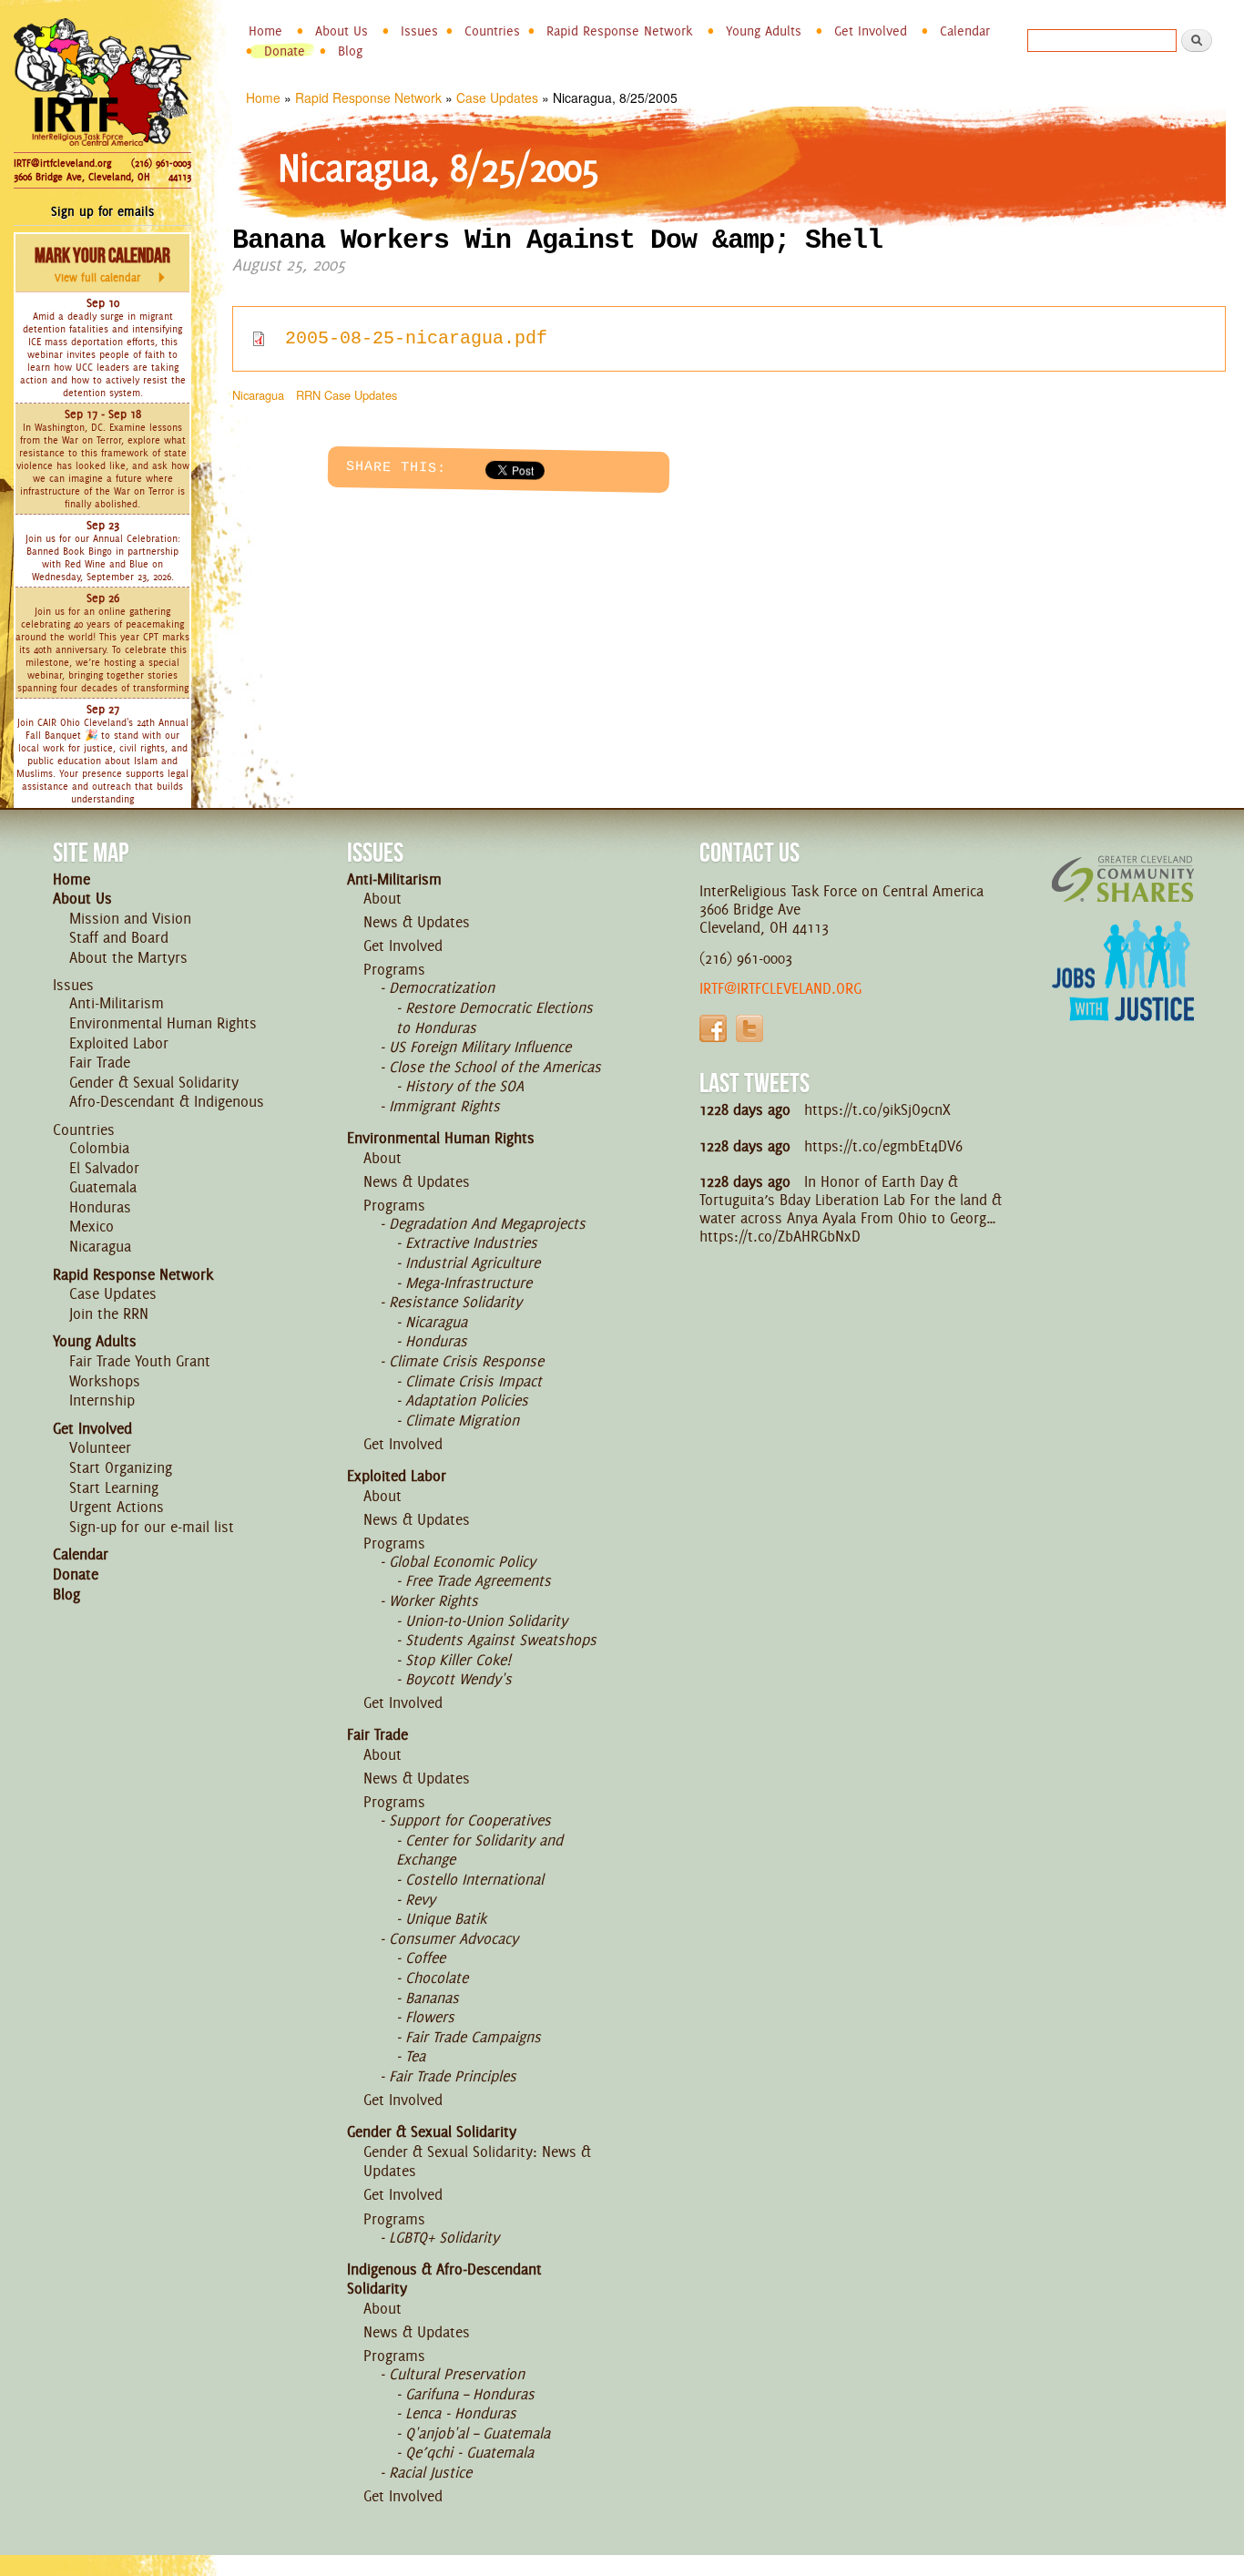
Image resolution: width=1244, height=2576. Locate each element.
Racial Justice (430, 2472)
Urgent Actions (117, 1507)
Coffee (425, 1958)
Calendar (965, 31)
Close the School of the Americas (495, 1067)
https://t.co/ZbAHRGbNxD (780, 1236)
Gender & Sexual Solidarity (154, 1082)
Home (265, 31)
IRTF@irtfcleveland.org (62, 163)
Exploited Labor (119, 1043)
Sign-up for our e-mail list (152, 1527)
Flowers (430, 2017)
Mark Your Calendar (102, 264)
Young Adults (764, 31)
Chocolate (437, 1978)
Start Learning (114, 1487)
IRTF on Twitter (749, 1028)
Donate (285, 51)
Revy (420, 1899)
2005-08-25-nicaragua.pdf (416, 338)
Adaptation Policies (467, 1400)
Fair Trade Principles (453, 2076)
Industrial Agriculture (473, 1262)
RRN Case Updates (347, 395)
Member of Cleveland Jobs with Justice (1123, 993)
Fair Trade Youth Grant (140, 1361)
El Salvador (104, 1168)
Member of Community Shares (1123, 879)
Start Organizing (121, 1467)
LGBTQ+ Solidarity (444, 2237)
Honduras (100, 1207)
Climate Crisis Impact (474, 1381)
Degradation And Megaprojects (487, 1223)
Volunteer (100, 1447)
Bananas (432, 1998)
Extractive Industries (471, 1242)
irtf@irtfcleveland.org (780, 988)
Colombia (99, 1148)
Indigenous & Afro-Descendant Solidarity (444, 2279)
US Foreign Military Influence (480, 1047)
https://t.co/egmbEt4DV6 (883, 1146)
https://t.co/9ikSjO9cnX (877, 1109)
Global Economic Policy (462, 1561)
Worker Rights (433, 1600)
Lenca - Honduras (461, 2413)
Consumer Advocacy (454, 1938)
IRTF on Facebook (713, 1028)
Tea (415, 2056)
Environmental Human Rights (163, 1023)
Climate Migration (462, 1420)
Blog (350, 51)
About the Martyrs (128, 957)
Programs (394, 969)
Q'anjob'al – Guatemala (478, 2433)
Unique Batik (446, 1918)
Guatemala (103, 1187)
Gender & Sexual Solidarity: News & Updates (477, 2162)
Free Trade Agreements (478, 1580)
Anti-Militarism (117, 1003)
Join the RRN (109, 1314)
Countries (492, 31)
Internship (102, 1400)
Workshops (105, 1381)
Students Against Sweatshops (501, 1640)
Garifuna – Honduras (470, 2394)
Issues (419, 31)
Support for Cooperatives (470, 1820)
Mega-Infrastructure (469, 1283)
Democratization (442, 987)
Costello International (474, 1879)
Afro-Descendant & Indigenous (167, 1101)
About (382, 898)
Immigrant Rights (444, 1106)
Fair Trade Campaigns (473, 2037)
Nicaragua (258, 395)
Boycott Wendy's (459, 1679)
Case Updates (497, 97)
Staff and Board (119, 937)
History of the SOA (464, 1086)
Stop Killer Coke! (458, 1660)
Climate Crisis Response (466, 1361)
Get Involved (871, 31)
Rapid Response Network (620, 31)
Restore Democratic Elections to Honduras (495, 1017)
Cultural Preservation (457, 2374)
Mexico (92, 1226)
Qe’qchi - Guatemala (469, 2452)
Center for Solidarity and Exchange (479, 1850)
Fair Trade (100, 1062)
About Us (342, 31)
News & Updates (417, 922)
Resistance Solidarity (455, 1302)
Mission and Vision (130, 918)
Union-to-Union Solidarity (486, 1620)
